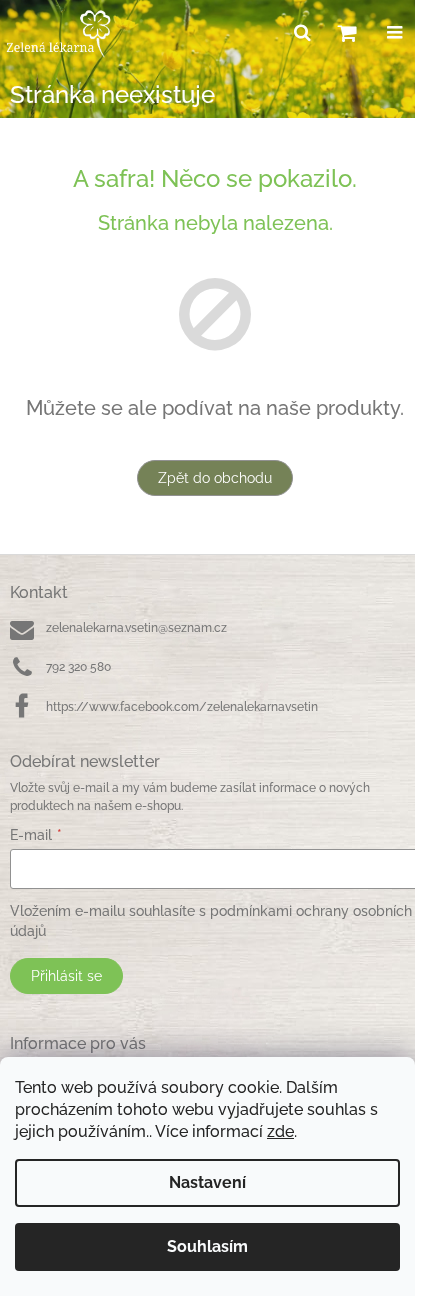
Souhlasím (207, 1246)
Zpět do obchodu (215, 478)
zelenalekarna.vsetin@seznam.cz (136, 628)
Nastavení (207, 1182)
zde (280, 1131)
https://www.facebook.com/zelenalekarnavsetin (182, 707)
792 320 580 (78, 667)
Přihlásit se (66, 976)
